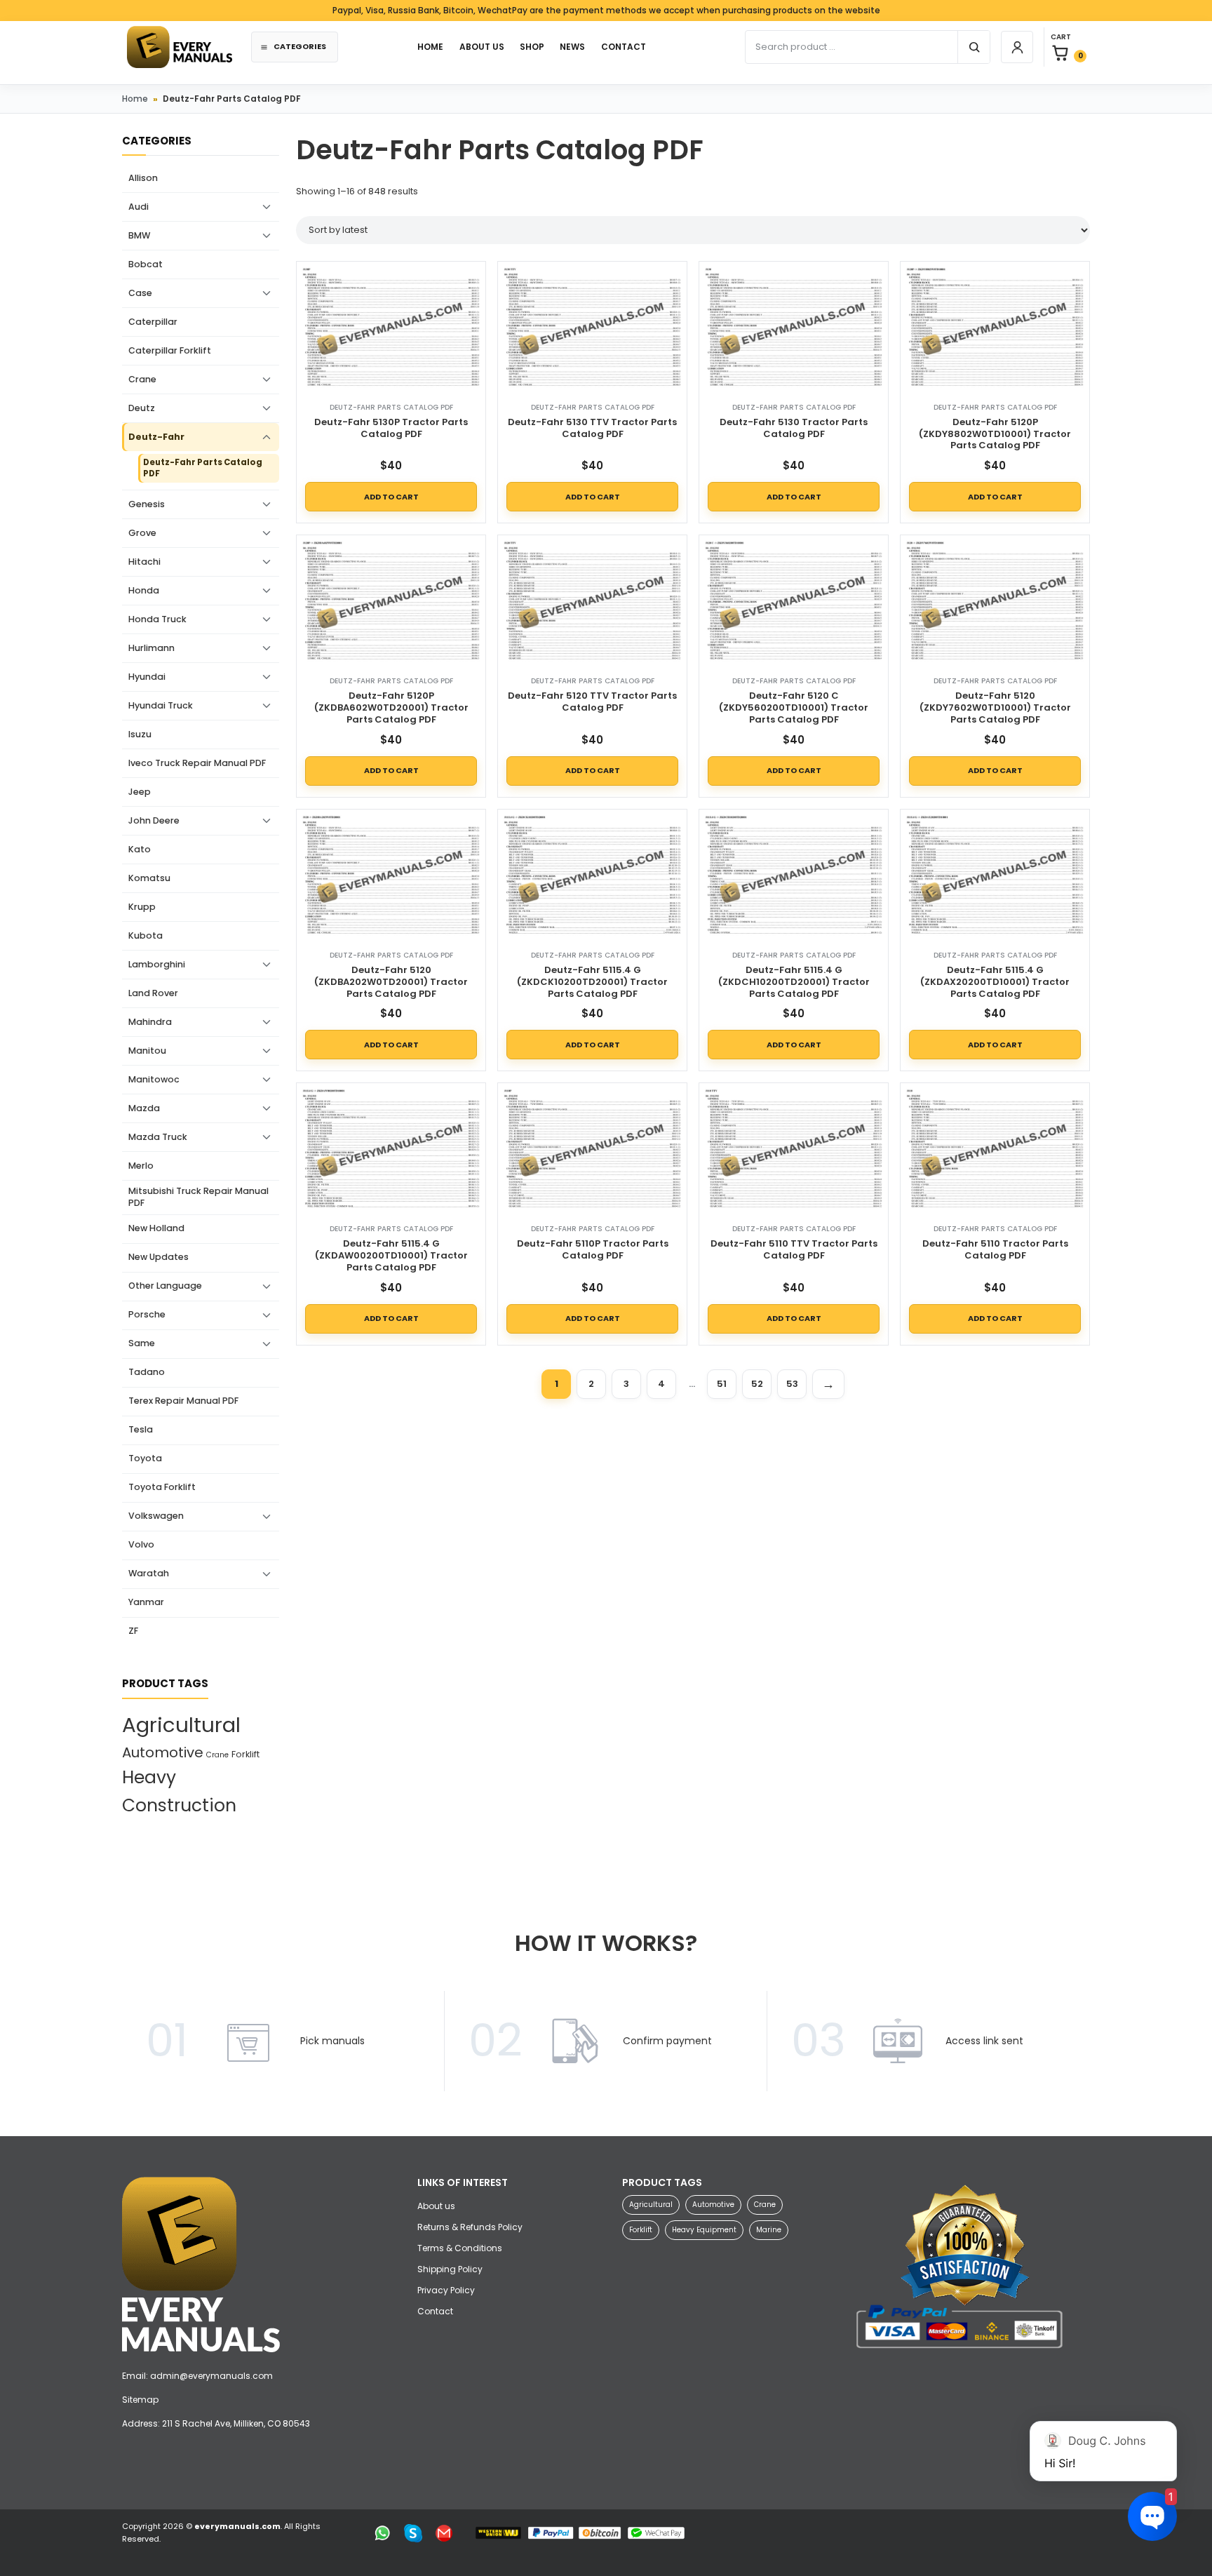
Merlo (141, 1166)
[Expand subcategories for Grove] (267, 533)
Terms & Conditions (460, 2248)
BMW (139, 235)
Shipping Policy (450, 2269)
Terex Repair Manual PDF (183, 1401)
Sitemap (140, 2400)
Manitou (147, 1051)
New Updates (159, 1257)
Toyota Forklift (162, 1487)
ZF (133, 1631)
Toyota (145, 1458)
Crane (142, 379)
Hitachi (144, 562)
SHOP (532, 47)
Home (135, 99)
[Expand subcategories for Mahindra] (267, 1022)
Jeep (140, 792)
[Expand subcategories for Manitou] (267, 1051)
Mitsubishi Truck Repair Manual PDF (198, 1197)
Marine (769, 2230)
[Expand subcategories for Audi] (267, 207)
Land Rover (153, 993)
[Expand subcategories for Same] (267, 1344)
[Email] (444, 2533)
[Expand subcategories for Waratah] (267, 1574)
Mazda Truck (158, 1137)
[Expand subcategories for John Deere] (267, 821)
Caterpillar (153, 322)
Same (142, 1343)
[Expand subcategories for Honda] (267, 591)
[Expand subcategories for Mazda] (267, 1108)
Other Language (165, 1286)
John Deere (154, 820)
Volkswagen (156, 1516)
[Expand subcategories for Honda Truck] (267, 619)
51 (722, 1384)
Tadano (147, 1372)
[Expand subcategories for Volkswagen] (267, 1517)
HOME (430, 47)
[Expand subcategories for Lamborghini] (267, 965)
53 (792, 1384)
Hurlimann (151, 648)
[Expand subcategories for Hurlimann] (267, 648)
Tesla (141, 1429)
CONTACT (624, 47)
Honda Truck (157, 619)
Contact (435, 2311)
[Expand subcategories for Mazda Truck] (267, 1137)
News (572, 47)
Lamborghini (157, 964)
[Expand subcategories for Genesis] (267, 504)
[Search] (974, 47)
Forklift (245, 1754)
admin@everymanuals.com (211, 2376)
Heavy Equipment (704, 2230)
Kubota (146, 935)
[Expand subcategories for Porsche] (267, 1315)
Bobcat (146, 264)
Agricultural (181, 1725)
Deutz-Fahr (156, 437)
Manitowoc (154, 1079)
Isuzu (140, 734)
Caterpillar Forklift (170, 350)
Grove (142, 533)
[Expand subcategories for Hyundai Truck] (267, 706)
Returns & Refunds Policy (470, 2227)
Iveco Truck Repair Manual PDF (197, 763)
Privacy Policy (446, 2290)
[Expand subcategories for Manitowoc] (267, 1080)
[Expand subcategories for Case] (267, 293)
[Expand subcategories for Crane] (267, 380)
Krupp (142, 907)
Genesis (147, 504)
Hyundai (147, 677)
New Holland (156, 1228)
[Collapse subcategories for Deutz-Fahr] (267, 437)
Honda (144, 590)
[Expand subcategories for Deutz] (267, 408)
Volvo (141, 1544)
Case (140, 293)
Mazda (144, 1108)
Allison (143, 178)
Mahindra (150, 1022)
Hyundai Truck (161, 705)
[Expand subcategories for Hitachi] (267, 562)
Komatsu (149, 878)
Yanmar (146, 1602)
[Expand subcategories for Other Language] (267, 1287)
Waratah (149, 1573)
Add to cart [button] (391, 497)
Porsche (147, 1314)
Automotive (163, 1752)
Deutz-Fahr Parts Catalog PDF (203, 468)
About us (482, 47)
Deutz (142, 408)
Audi (139, 207)
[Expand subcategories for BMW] (267, 236)
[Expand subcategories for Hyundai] (267, 677)
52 (757, 1384)
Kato (140, 849)
